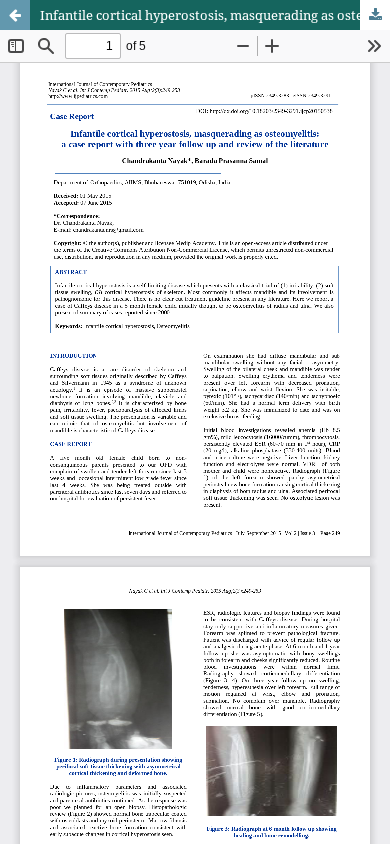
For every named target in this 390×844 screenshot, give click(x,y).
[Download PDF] (375, 15)
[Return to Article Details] (15, 15)
